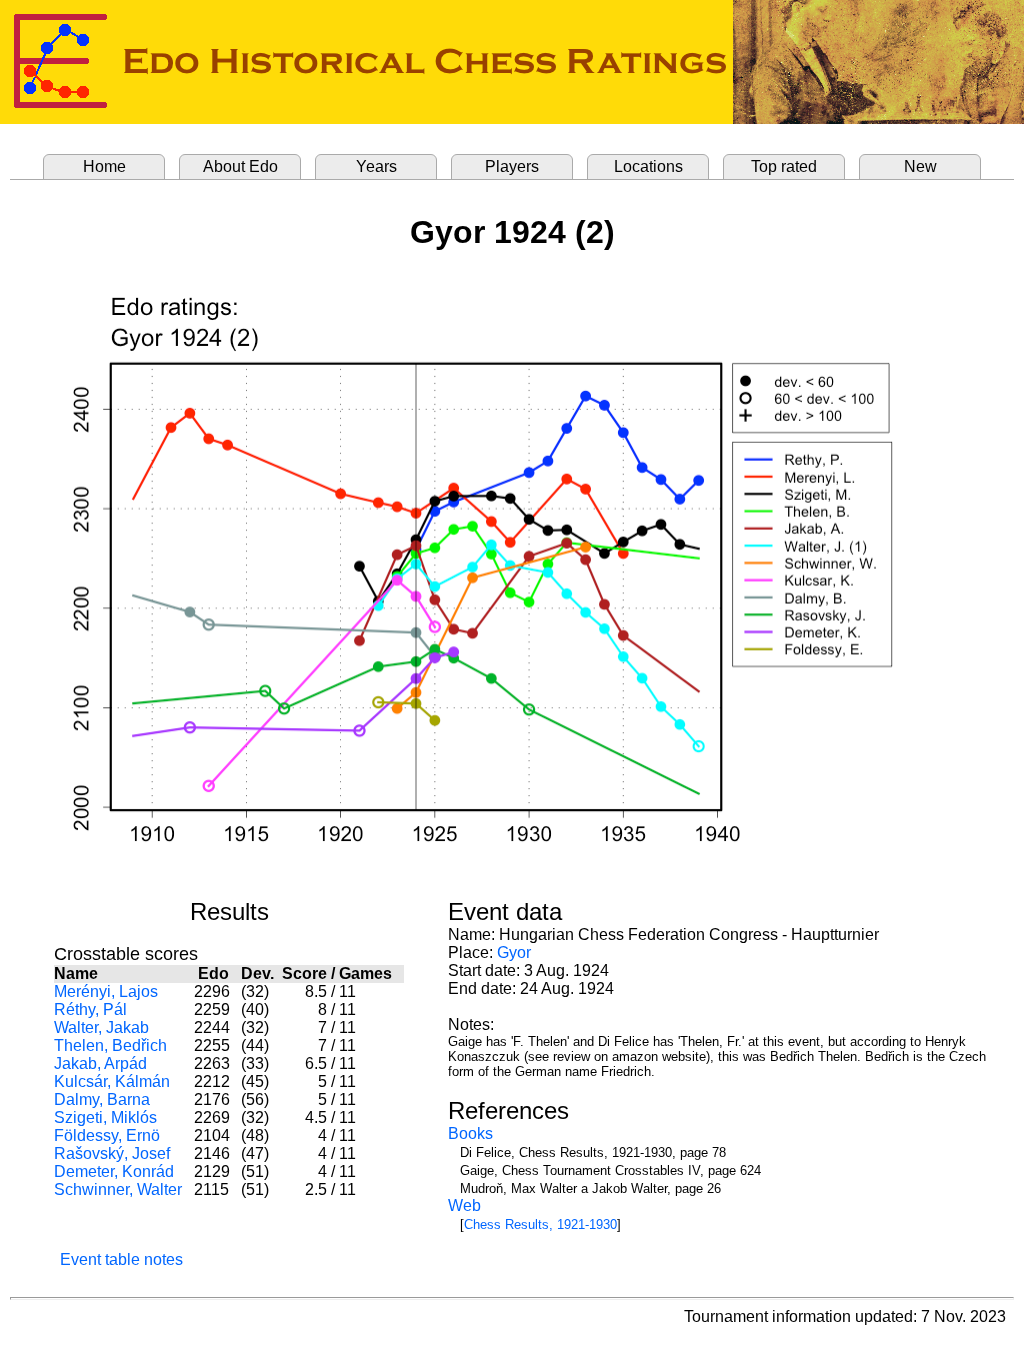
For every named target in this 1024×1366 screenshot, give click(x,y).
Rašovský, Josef (112, 1153)
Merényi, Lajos (106, 991)
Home (104, 166)
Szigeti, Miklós (105, 1117)
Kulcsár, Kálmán (112, 1081)
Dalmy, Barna (102, 1099)
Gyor (514, 952)
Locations (648, 166)
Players (512, 166)
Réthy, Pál (90, 1009)
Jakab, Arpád (100, 1063)
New (920, 166)
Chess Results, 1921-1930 (540, 1224)
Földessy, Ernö (107, 1135)
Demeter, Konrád (114, 1171)
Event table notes (121, 1259)
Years (376, 166)
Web (464, 1205)
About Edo (240, 166)
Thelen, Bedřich (110, 1045)
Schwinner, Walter (118, 1189)
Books (470, 1133)
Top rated (784, 166)
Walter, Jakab (101, 1027)
